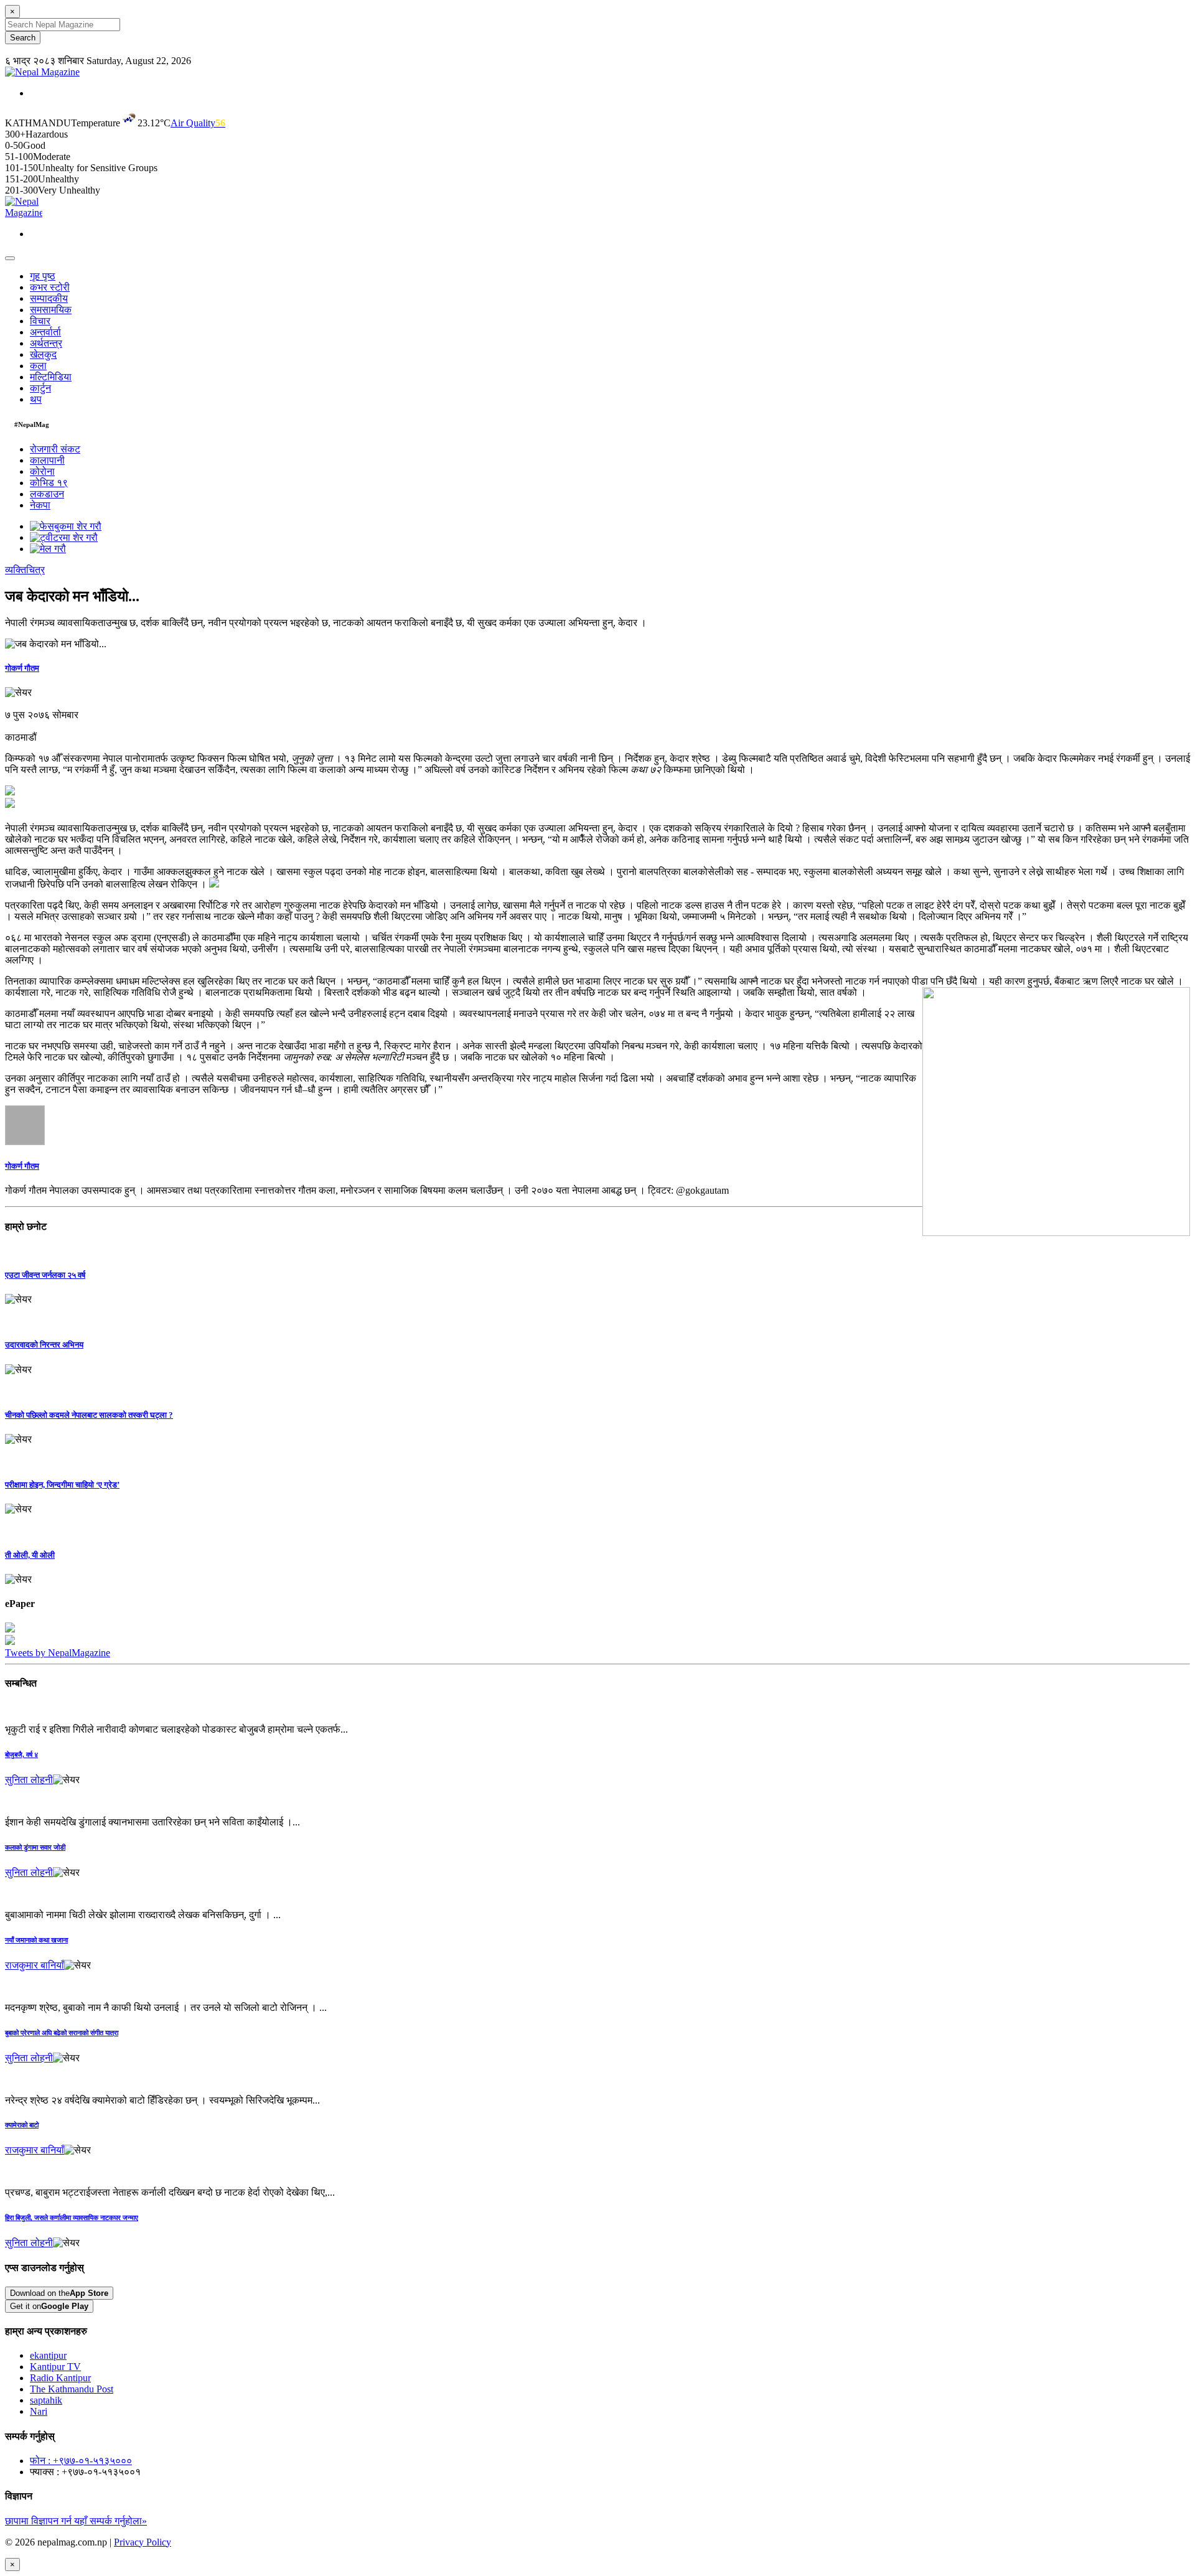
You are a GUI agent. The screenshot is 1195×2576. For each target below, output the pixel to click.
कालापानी (47, 460)
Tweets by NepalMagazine (58, 1653)
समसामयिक (51, 310)
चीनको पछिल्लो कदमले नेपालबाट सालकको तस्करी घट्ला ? (89, 1415)
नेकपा (40, 505)
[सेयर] (18, 693)
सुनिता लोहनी (29, 1780)
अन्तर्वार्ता (45, 332)
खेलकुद (43, 354)
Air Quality (198, 123)
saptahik (46, 2400)
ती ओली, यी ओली (30, 1555)
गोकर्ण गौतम (22, 668)
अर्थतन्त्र (46, 343)
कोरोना (42, 471)
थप (36, 399)
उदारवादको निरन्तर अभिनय (44, 1345)
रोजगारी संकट (55, 449)
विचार (40, 321)
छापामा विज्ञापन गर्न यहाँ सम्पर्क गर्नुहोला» (76, 2521)
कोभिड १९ (49, 483)
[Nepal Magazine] (42, 72)
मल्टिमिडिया (51, 377)
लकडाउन (47, 494)
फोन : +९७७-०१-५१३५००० (81, 2461)
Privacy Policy (143, 2542)
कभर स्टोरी (50, 287)
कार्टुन (40, 388)
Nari (39, 2411)
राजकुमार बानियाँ (35, 1965)
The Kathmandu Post (72, 2389)
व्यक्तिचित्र (25, 570)
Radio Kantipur (60, 2378)
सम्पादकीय (49, 298)
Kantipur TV (55, 2367)
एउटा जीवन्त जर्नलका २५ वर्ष (45, 1275)
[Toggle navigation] (10, 258)
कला (38, 366)
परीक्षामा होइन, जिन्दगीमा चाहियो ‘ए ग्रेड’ (62, 1485)
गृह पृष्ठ (43, 276)
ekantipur (48, 2355)
